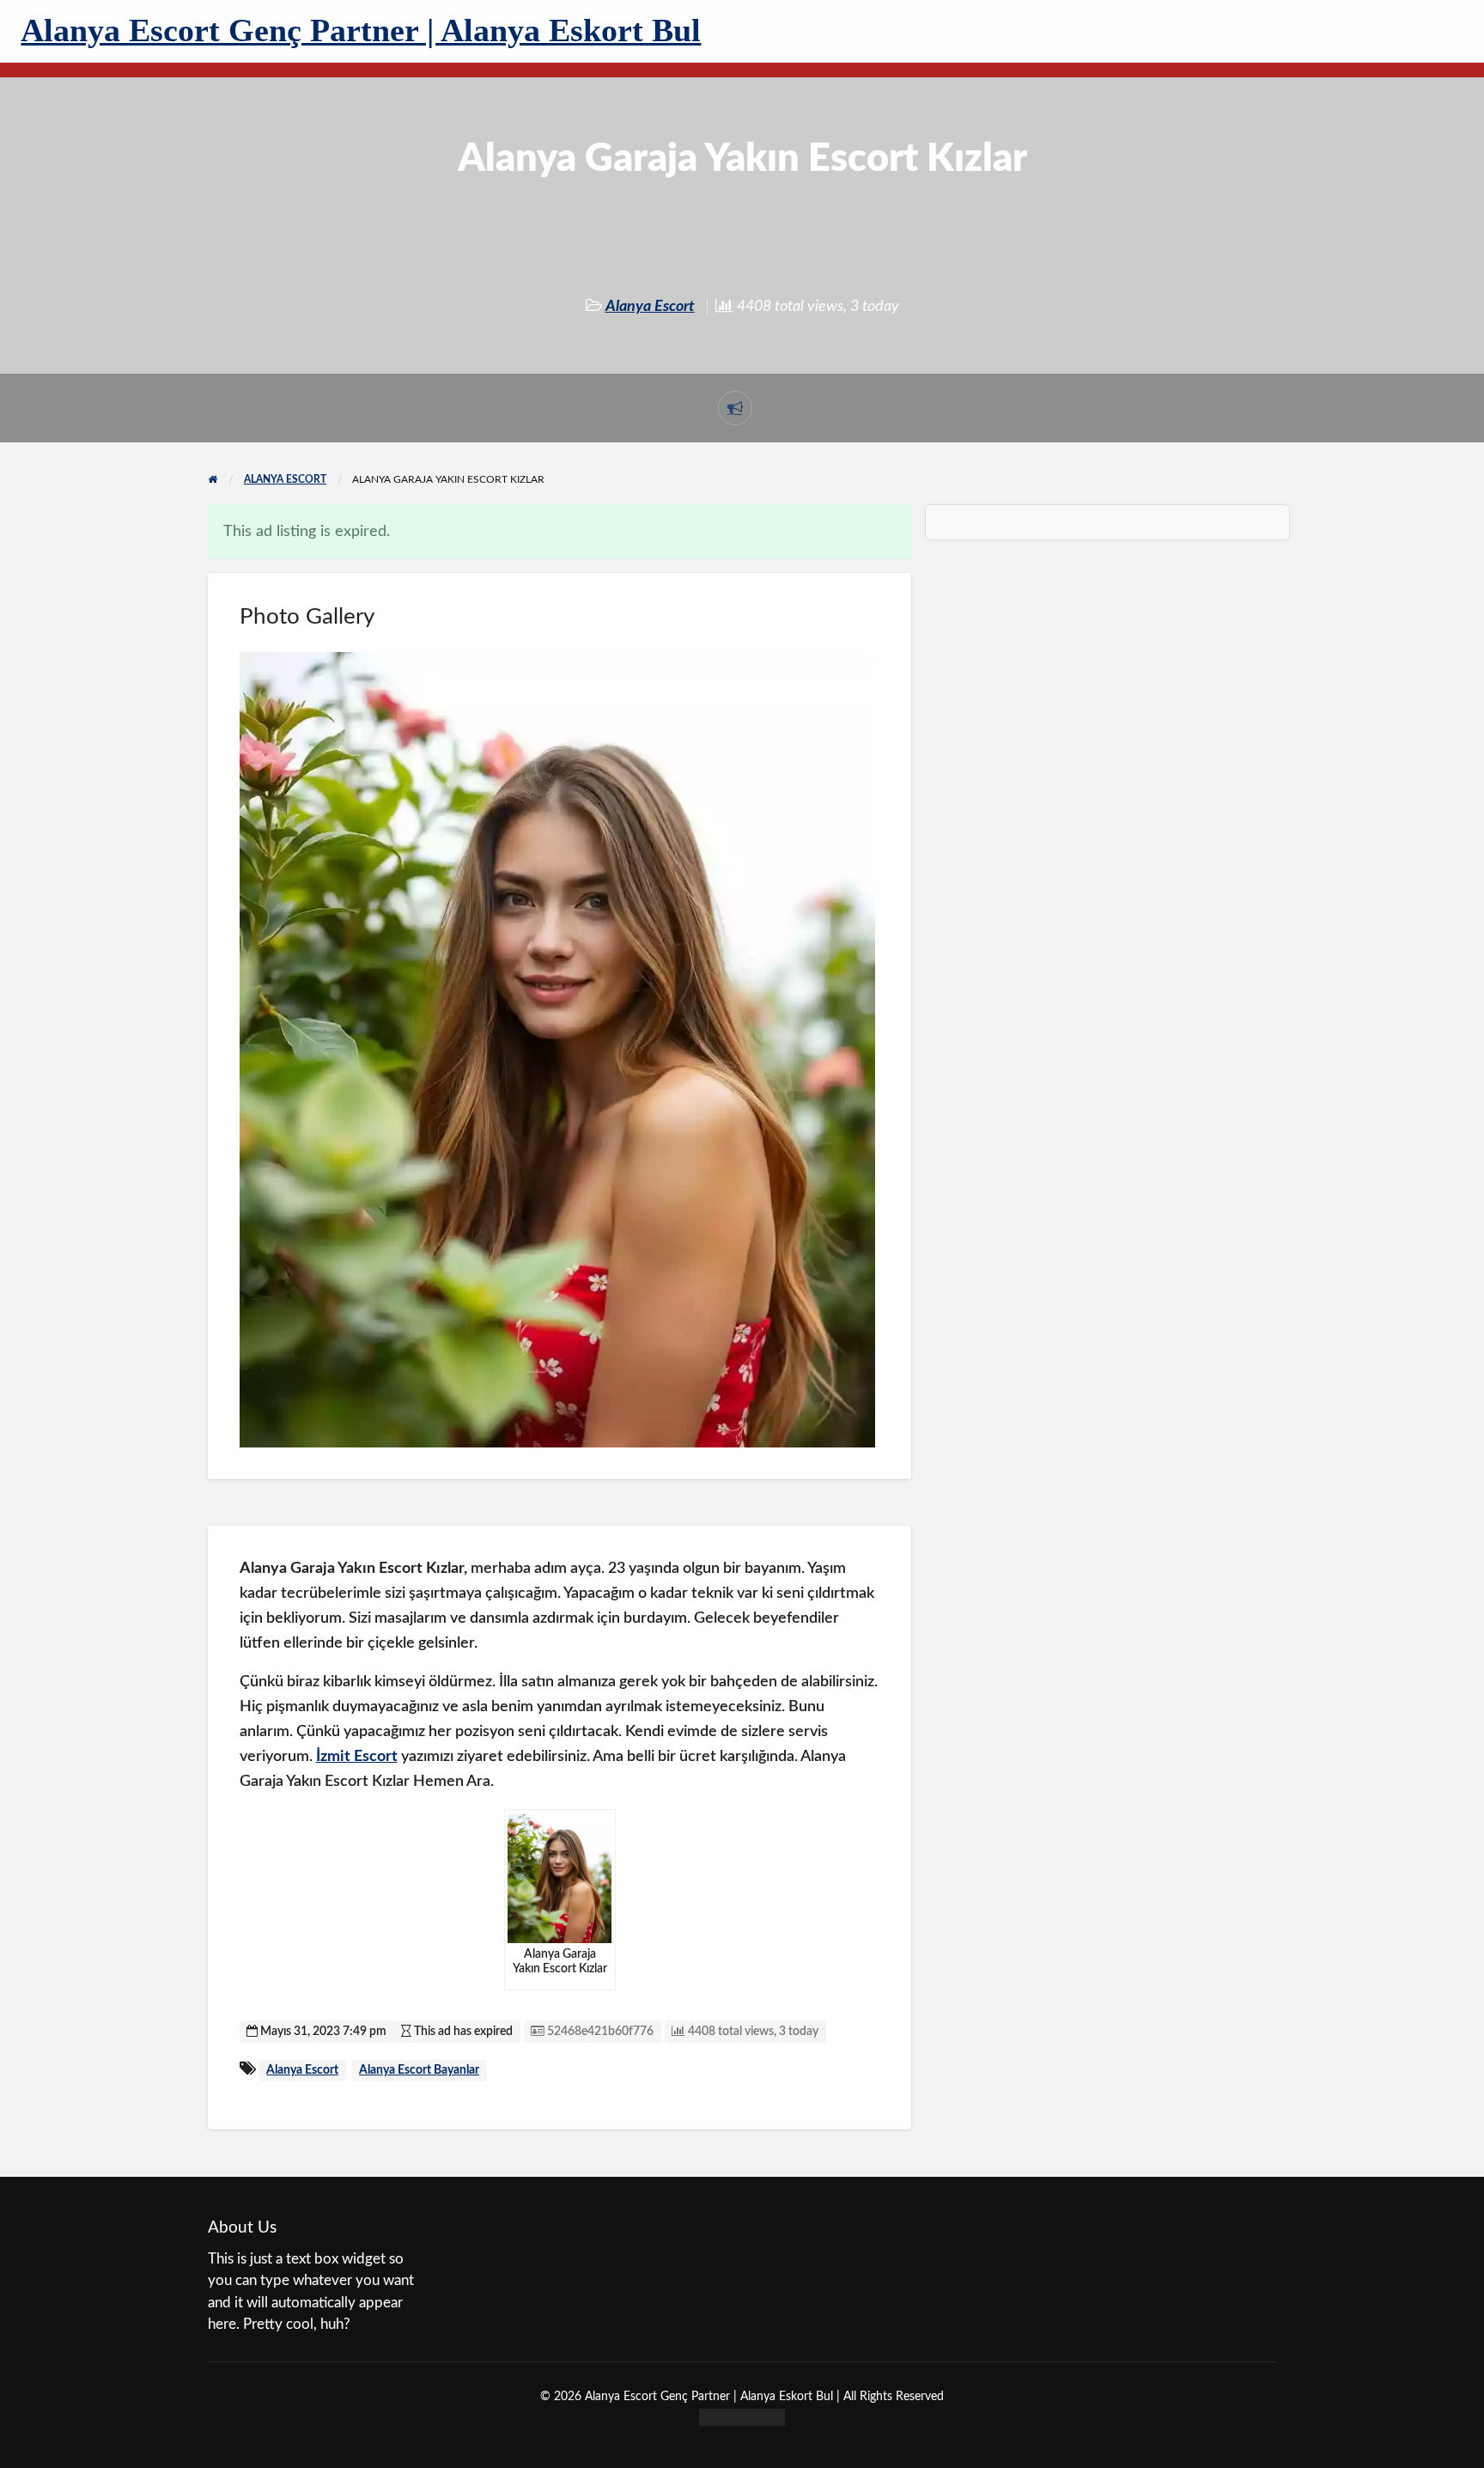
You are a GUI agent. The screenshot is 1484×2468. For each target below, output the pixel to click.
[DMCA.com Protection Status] (742, 2416)
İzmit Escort (357, 1756)
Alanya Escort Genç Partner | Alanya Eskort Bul (361, 30)
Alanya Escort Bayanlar (419, 2070)
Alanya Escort (650, 306)
